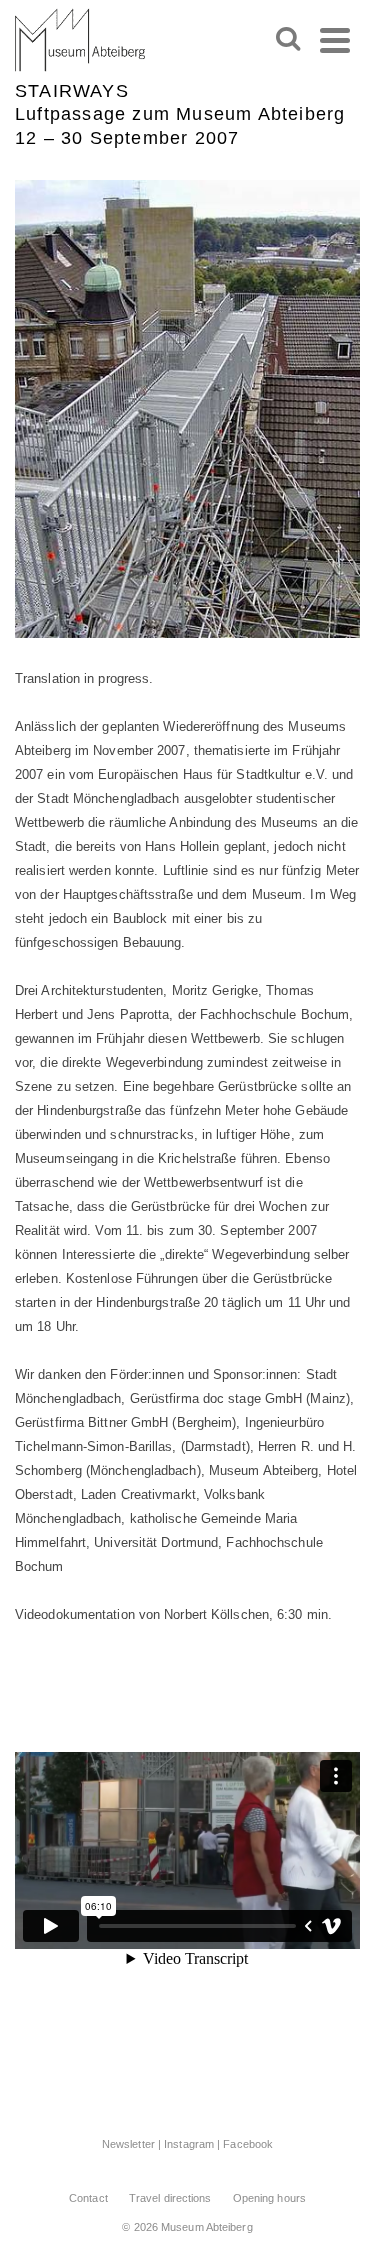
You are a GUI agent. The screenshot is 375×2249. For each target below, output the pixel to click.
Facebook (248, 2144)
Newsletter (128, 2144)
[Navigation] (335, 40)
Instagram (189, 2144)
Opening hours (269, 2198)
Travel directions (170, 2198)
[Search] (288, 40)
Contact (88, 2198)
